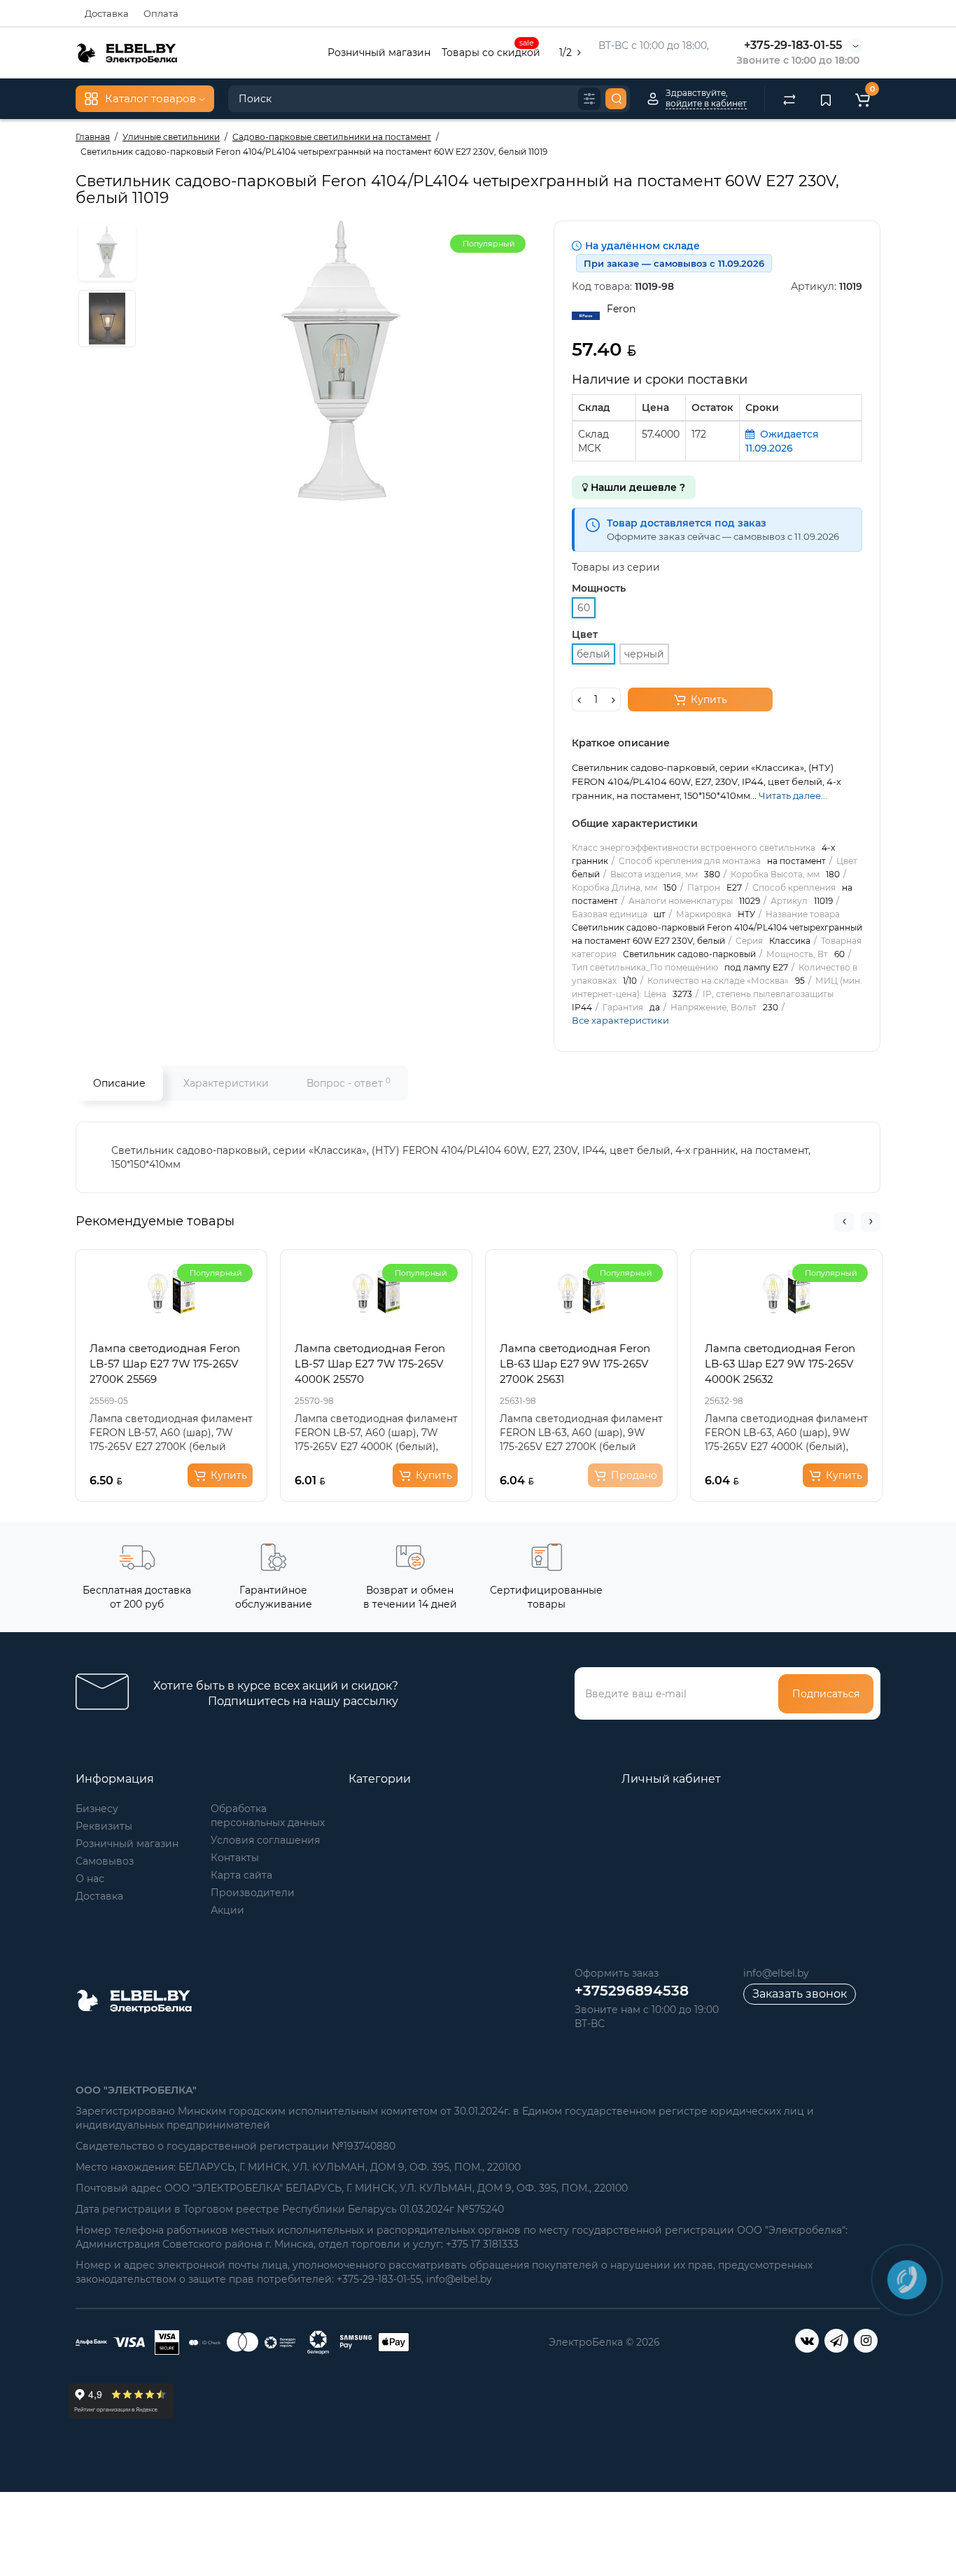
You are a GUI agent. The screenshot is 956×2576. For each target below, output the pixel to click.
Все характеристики (620, 1020)
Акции (227, 1910)
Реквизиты (104, 1826)
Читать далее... (793, 795)
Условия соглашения (265, 1840)
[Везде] (589, 99)
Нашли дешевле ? (637, 487)
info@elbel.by (776, 1973)
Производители (253, 1893)
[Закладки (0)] (826, 99)
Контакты (235, 1858)
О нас (90, 1879)
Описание (119, 1083)
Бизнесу (97, 1809)
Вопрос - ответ (349, 1083)
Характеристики (226, 1083)
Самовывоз (105, 1861)
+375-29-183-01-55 (793, 45)
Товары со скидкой (491, 51)
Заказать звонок (800, 1994)
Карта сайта (241, 1875)
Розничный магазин (379, 53)
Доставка (107, 13)
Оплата (161, 13)
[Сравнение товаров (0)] (789, 99)
